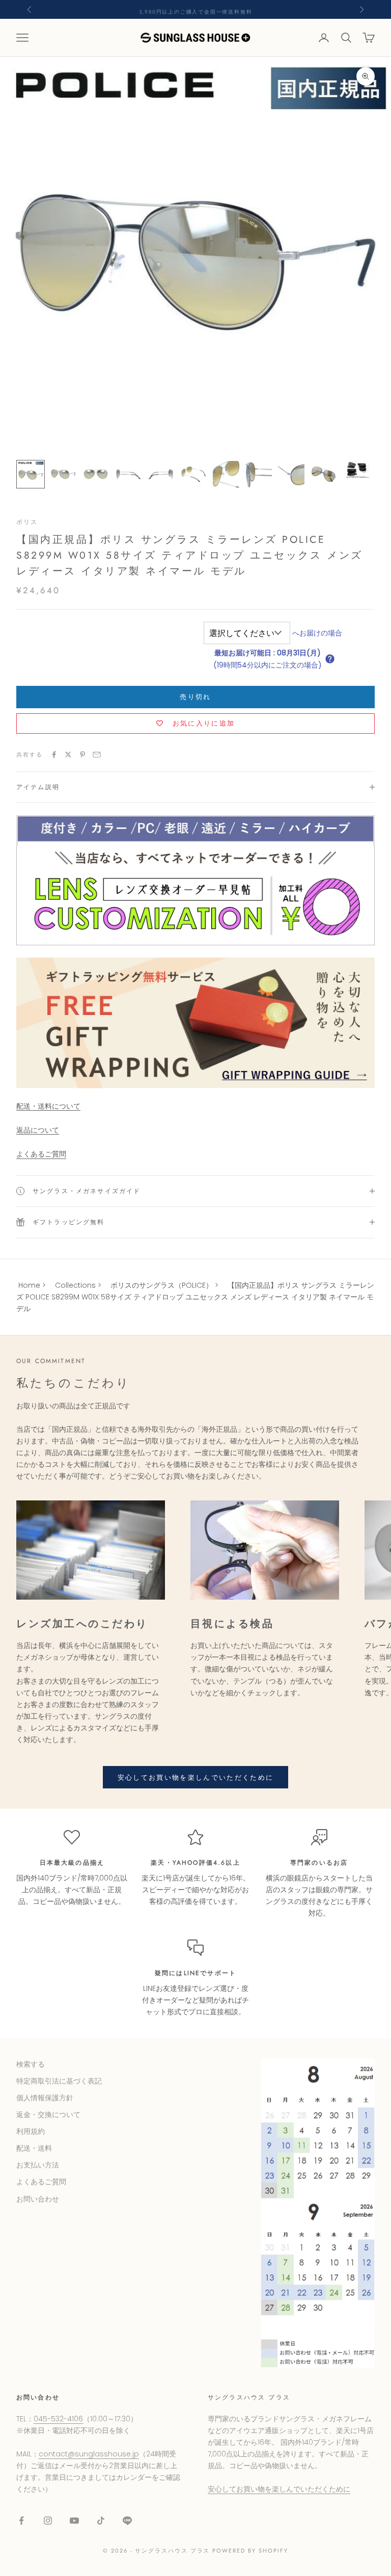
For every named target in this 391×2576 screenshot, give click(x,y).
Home (29, 1285)
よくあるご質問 (41, 1154)
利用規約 (31, 2131)
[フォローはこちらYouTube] (74, 2521)
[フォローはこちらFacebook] (21, 2521)
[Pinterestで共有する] (82, 755)
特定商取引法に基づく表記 (59, 2081)
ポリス (27, 522)
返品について (38, 1130)
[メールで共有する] (97, 755)
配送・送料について (48, 1106)
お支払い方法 (38, 2165)
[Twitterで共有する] (68, 755)
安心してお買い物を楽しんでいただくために (196, 1777)
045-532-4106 (58, 2419)
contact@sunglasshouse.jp (89, 2454)
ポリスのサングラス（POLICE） (162, 1285)
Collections (75, 1285)
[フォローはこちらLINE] (127, 2521)
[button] (330, 659)
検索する (31, 2064)
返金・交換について (48, 2115)
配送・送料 (34, 2148)
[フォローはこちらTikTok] (101, 2521)
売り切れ (195, 697)
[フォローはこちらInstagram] (48, 2521)
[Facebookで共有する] (54, 755)
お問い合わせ (38, 2199)
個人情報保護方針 (45, 2098)
